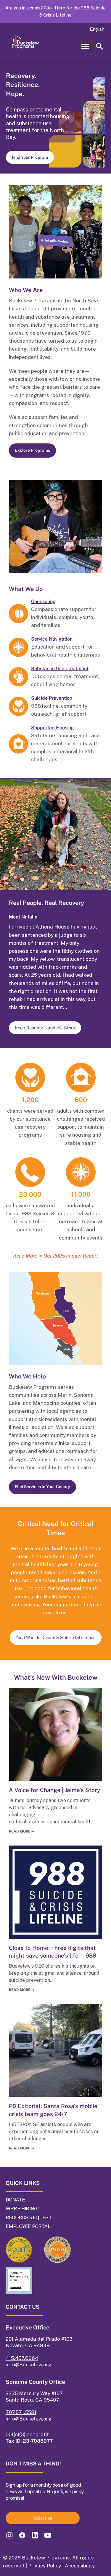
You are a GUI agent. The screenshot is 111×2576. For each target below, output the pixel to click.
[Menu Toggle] (85, 46)
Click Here (54, 8)
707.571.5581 (21, 2412)
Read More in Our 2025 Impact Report (55, 1256)
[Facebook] (22, 2535)
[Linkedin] (35, 2535)
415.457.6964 (22, 2358)
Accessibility (80, 2566)
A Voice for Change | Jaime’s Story (54, 1790)
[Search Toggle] (99, 48)
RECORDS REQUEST (29, 2217)
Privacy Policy (45, 2566)
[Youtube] (48, 2535)
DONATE (15, 2200)
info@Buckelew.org (29, 2365)
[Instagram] (9, 2535)
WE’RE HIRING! (22, 2209)
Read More (22, 1831)
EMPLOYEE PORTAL (28, 2226)
